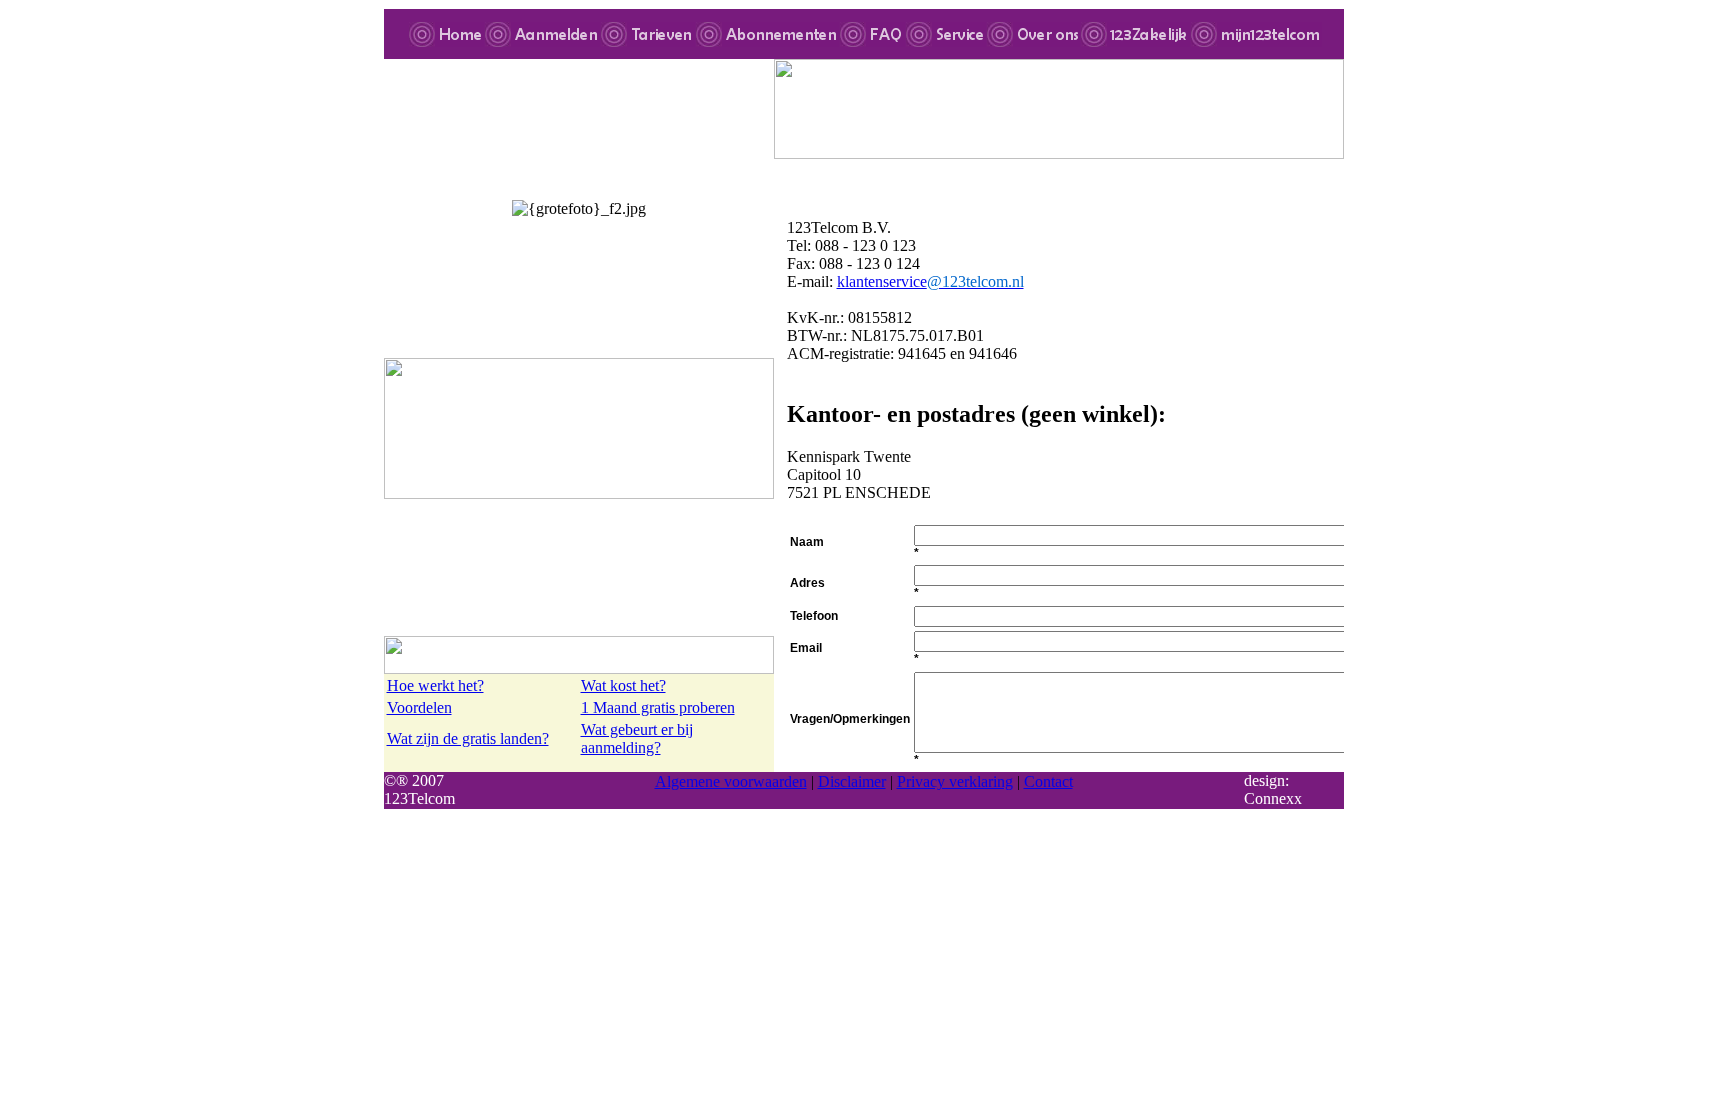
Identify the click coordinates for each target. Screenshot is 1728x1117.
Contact (1048, 781)
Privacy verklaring (955, 781)
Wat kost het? (623, 685)
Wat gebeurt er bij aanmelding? (637, 738)
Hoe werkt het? (435, 685)
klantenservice (930, 281)
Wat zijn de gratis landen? (468, 738)
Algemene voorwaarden (731, 781)
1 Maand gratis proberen (658, 707)
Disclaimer (852, 781)
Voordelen (419, 707)
